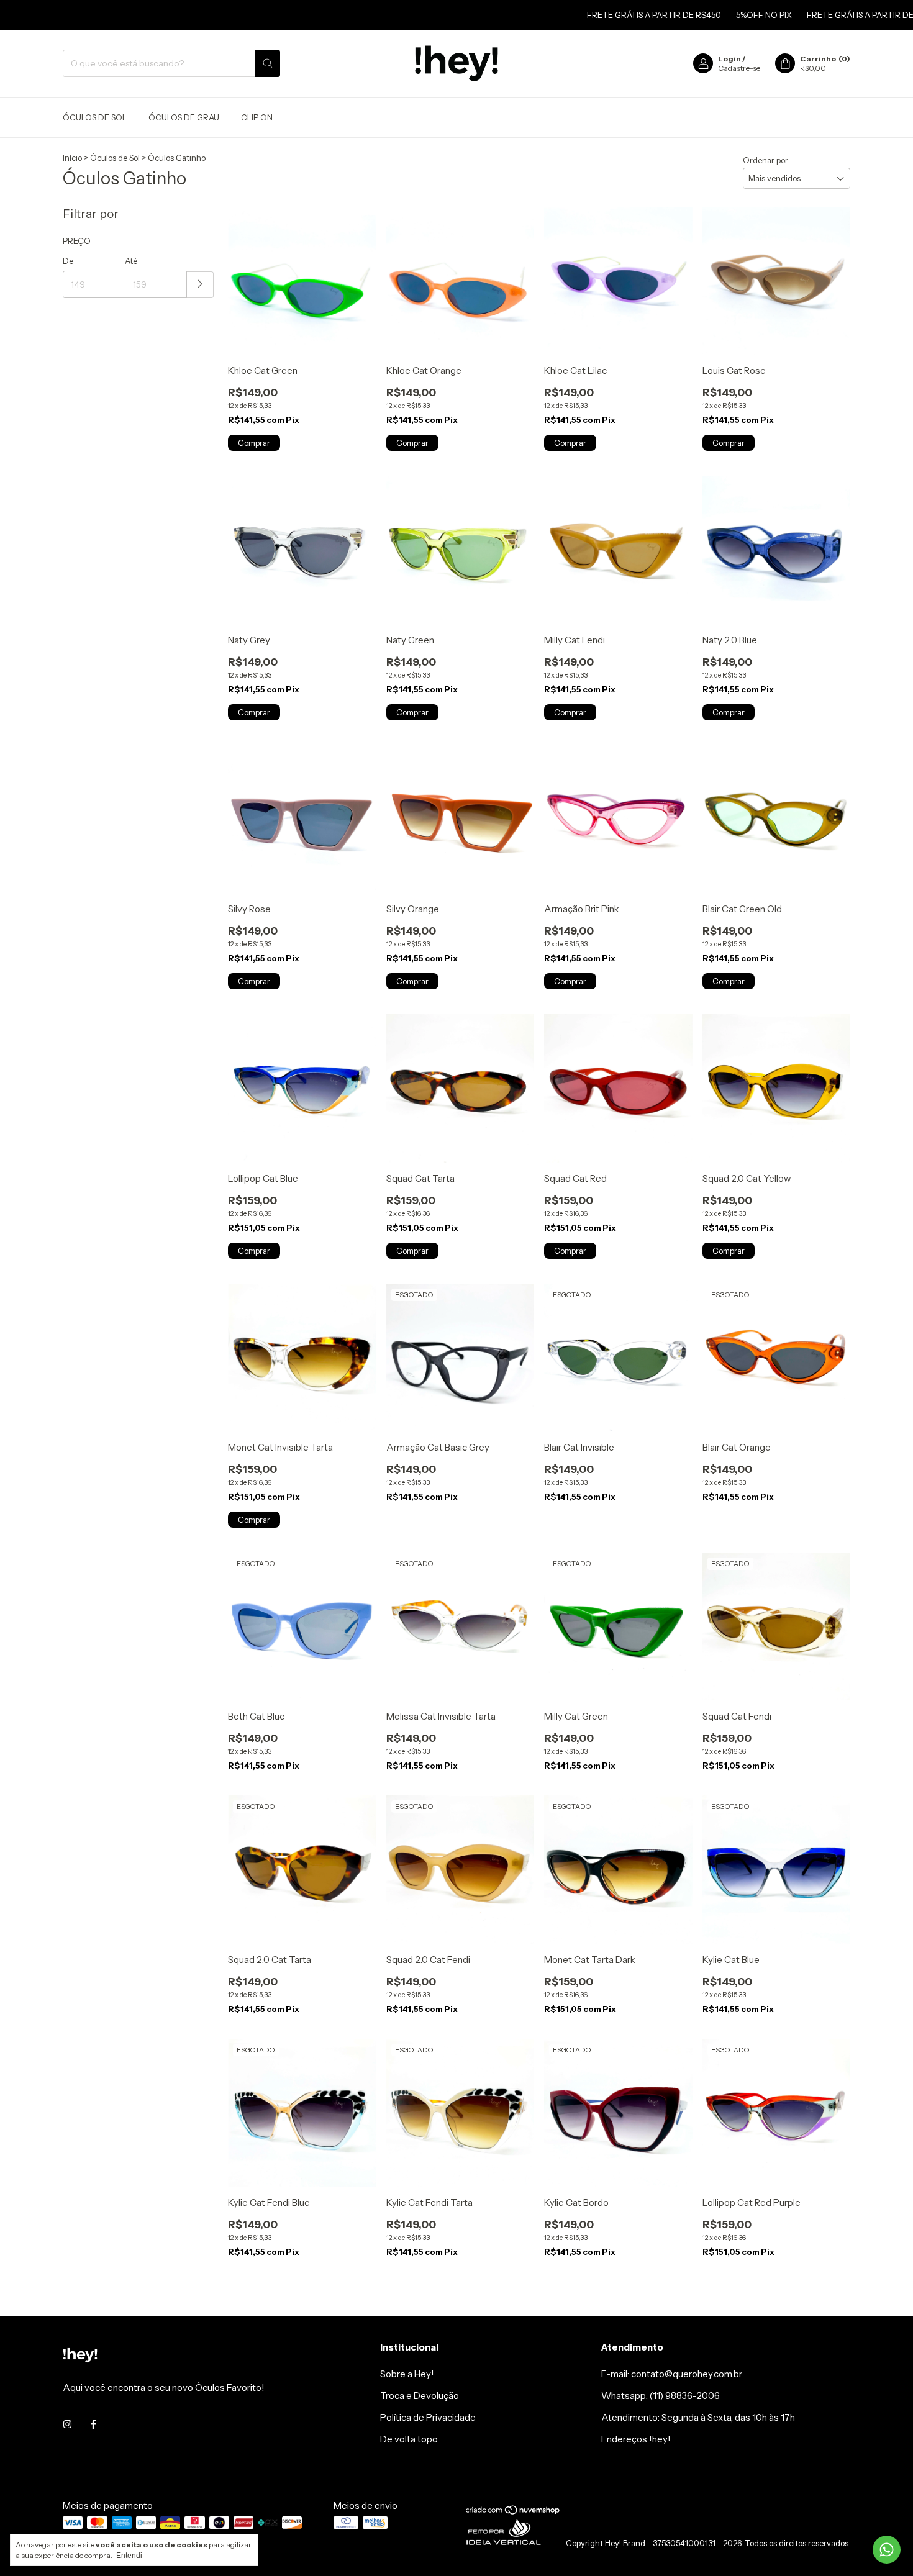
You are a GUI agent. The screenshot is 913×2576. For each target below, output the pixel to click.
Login (729, 59)
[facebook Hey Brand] (93, 2424)
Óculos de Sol (115, 158)
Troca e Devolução (420, 2396)
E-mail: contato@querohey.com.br (672, 2374)
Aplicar (200, 285)
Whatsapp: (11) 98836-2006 (661, 2396)
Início (72, 158)
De (68, 261)
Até (131, 261)
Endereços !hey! (636, 2439)
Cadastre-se (739, 68)
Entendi (129, 2556)
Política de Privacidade (428, 2417)
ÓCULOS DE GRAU (184, 117)
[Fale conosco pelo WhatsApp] (887, 2550)
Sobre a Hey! (407, 2374)
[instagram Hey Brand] (67, 2424)
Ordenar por (765, 160)
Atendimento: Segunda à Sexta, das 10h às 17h (698, 2417)
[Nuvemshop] (513, 2512)
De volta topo (409, 2439)
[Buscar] (268, 63)
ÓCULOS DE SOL (95, 117)
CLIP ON (257, 117)
